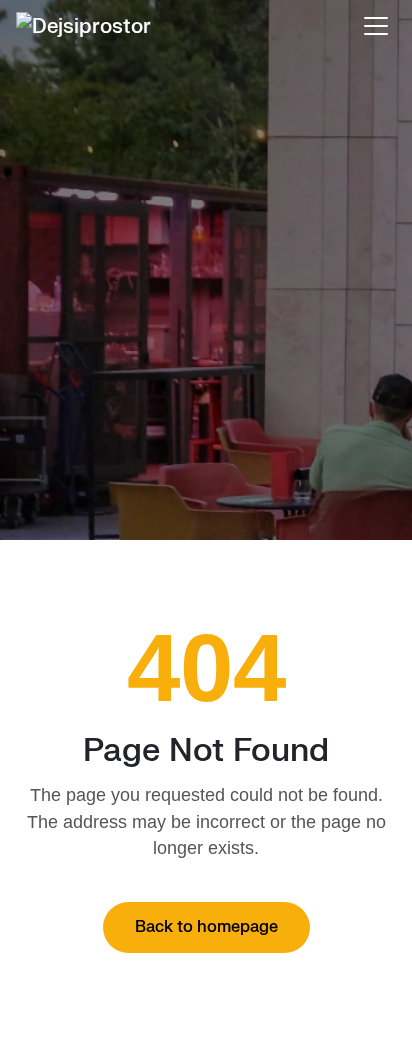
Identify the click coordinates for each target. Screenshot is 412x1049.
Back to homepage (206, 927)
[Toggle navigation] (376, 26)
